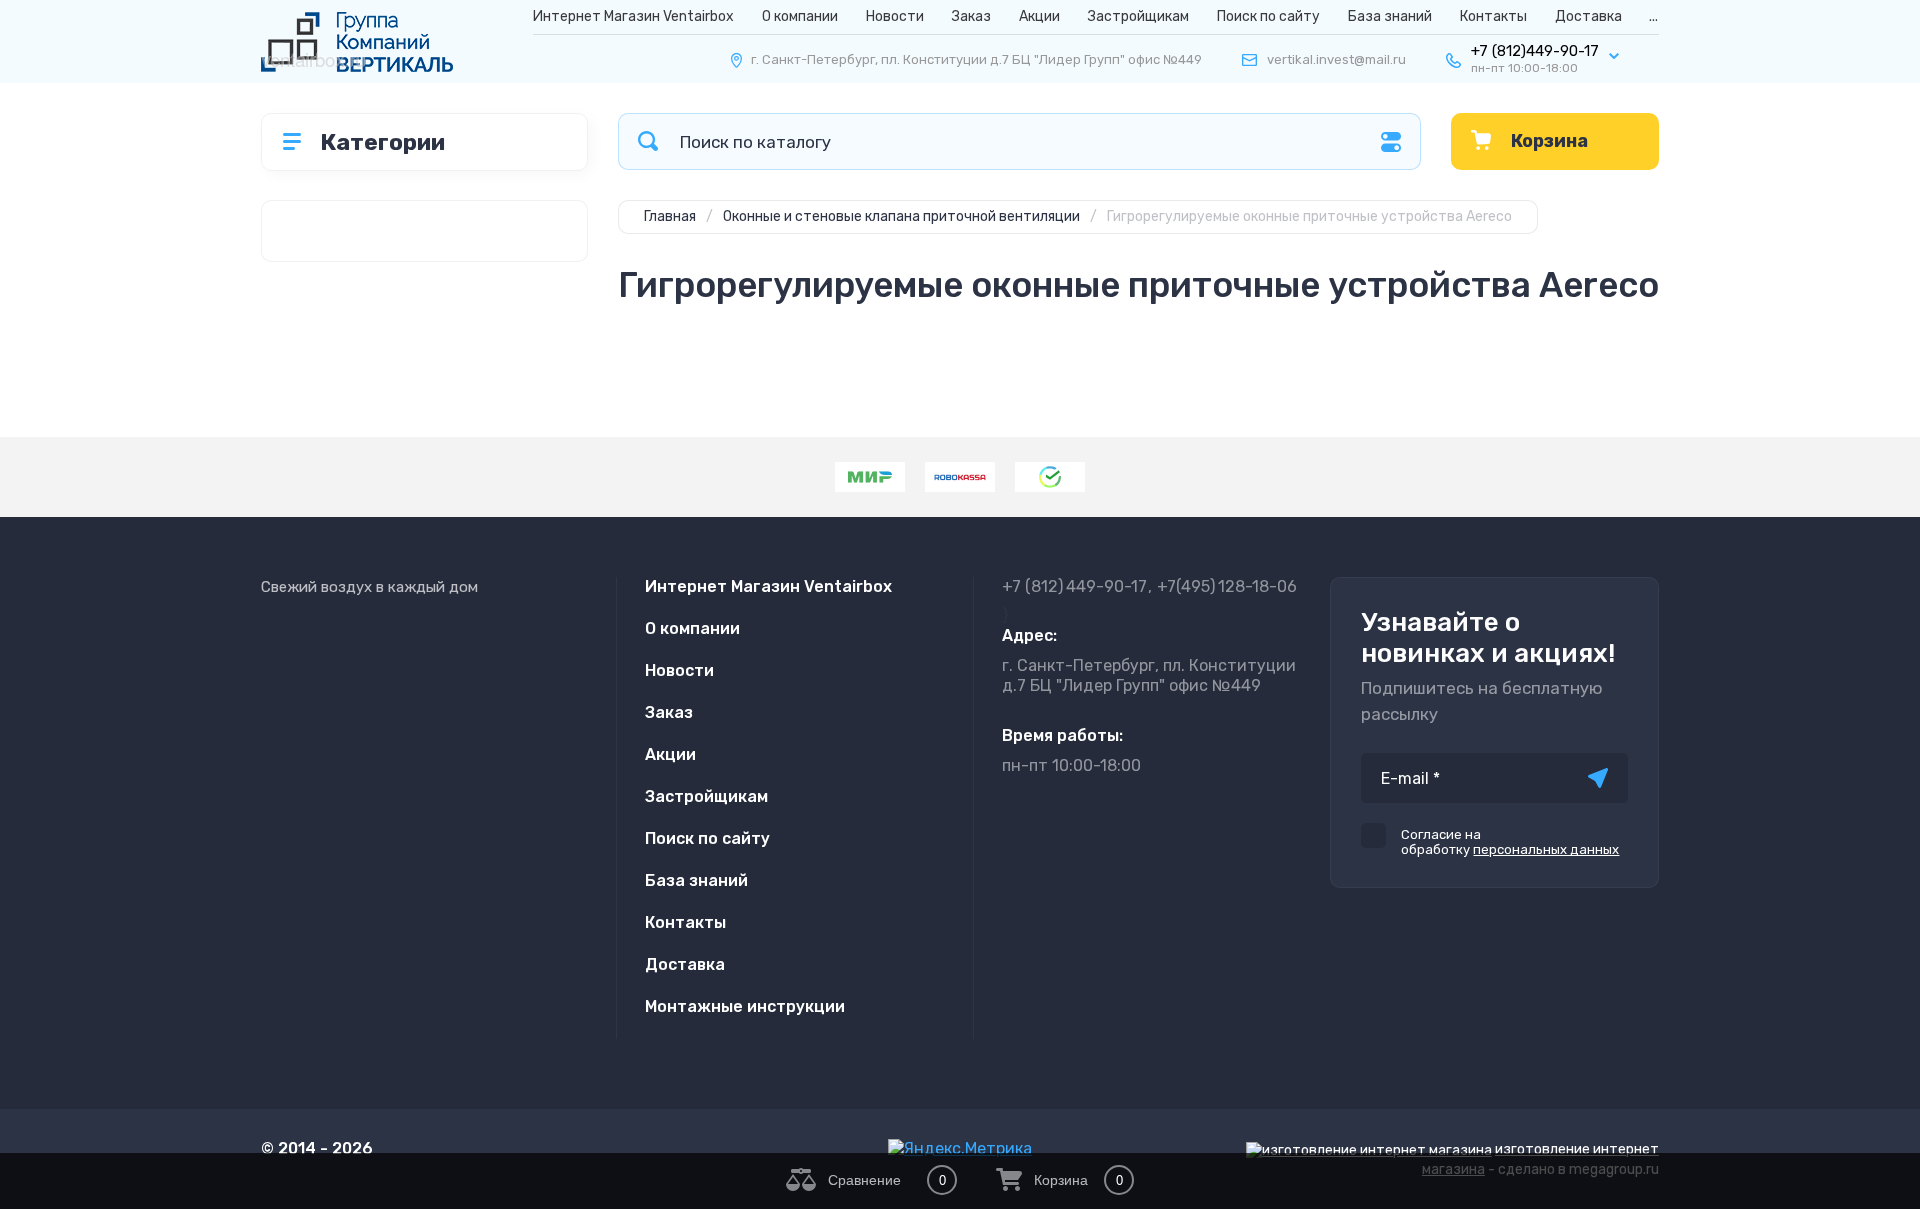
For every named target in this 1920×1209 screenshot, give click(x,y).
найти (648, 141)
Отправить (1598, 778)
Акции (1039, 16)
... (1653, 16)
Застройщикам (1138, 16)
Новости (895, 16)
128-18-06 (1227, 586)
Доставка (1588, 16)
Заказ (971, 16)
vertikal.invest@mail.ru (1336, 59)
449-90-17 (1074, 586)
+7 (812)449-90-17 (1535, 51)
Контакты (1493, 16)
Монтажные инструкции (745, 1006)
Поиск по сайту (1268, 16)
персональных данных (1546, 849)
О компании (800, 16)
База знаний (1390, 16)
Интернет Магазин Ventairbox (633, 16)
